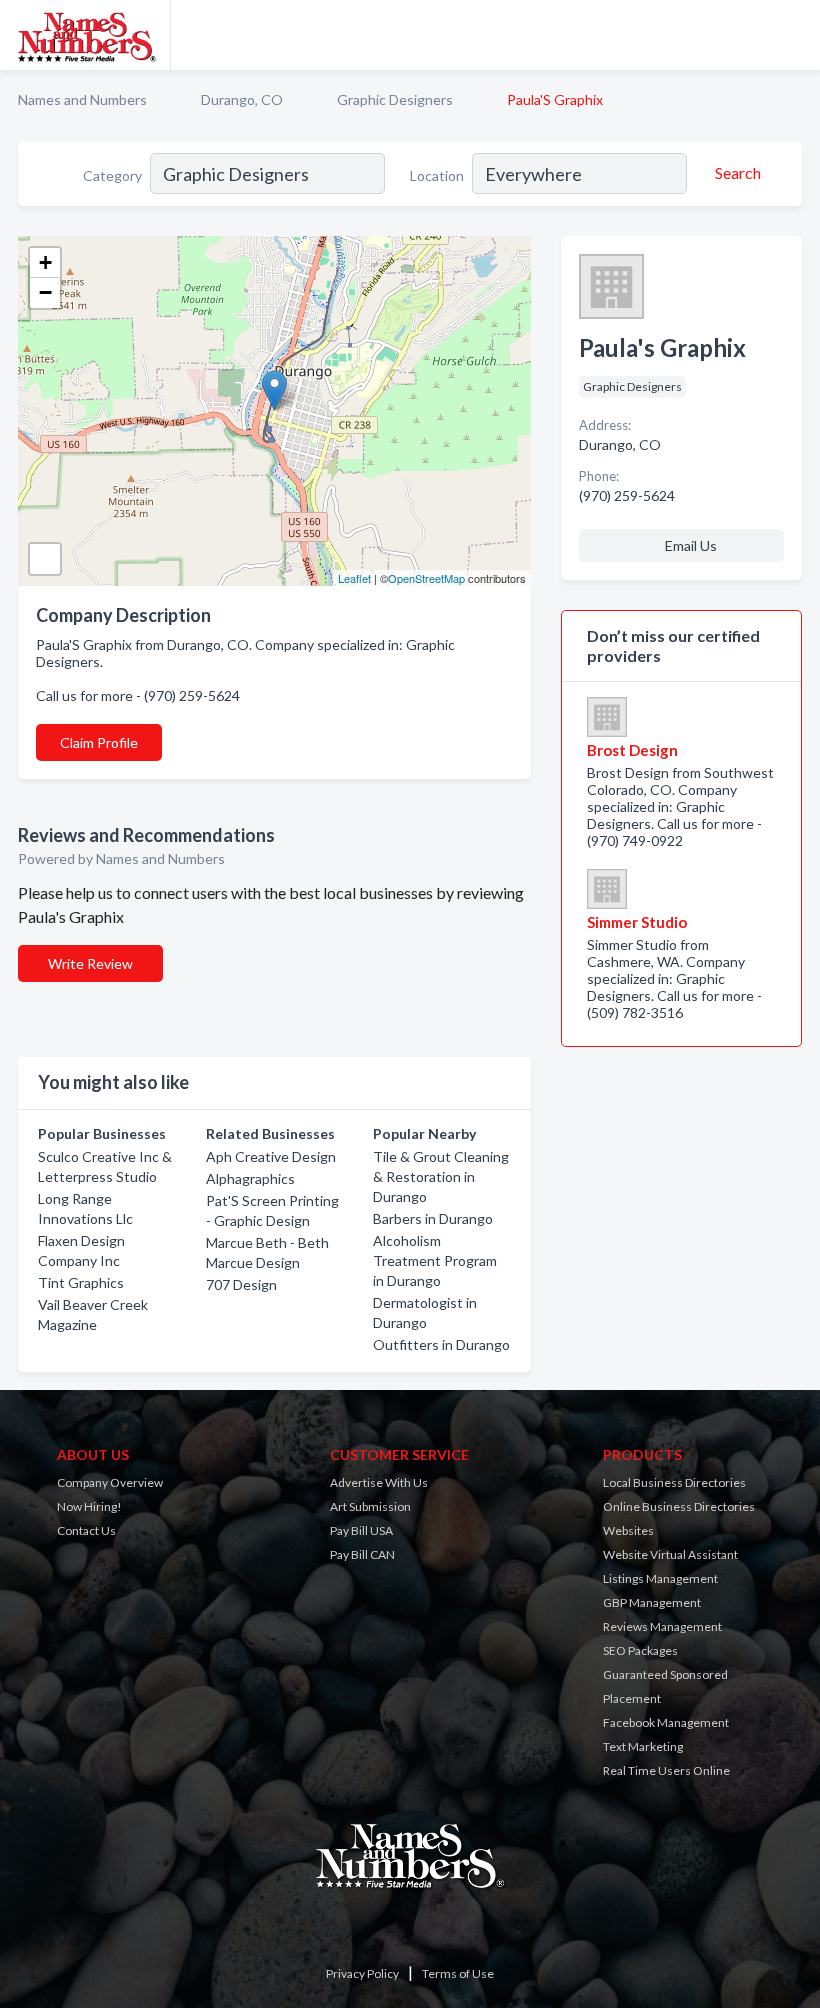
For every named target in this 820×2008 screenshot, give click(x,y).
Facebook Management (666, 1722)
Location (437, 175)
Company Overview (110, 1482)
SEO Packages (640, 1650)
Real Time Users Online (666, 1770)
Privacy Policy (362, 1973)
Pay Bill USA (361, 1530)
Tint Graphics (81, 1282)
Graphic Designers (395, 99)
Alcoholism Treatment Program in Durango (435, 1260)
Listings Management (660, 1578)
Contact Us (86, 1530)
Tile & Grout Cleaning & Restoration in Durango (441, 1176)
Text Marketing (643, 1746)
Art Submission (370, 1506)
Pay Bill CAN (362, 1554)
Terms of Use (458, 1973)
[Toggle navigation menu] (793, 35)
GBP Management (652, 1602)
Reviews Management (662, 1626)
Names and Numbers (82, 99)
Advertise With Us (379, 1482)
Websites (628, 1530)
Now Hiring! (89, 1506)
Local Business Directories (674, 1482)
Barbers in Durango (433, 1218)
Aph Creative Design (271, 1156)
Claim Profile (99, 742)
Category (112, 175)
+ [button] (45, 262)
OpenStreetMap (426, 578)
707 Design (241, 1284)
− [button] (45, 292)
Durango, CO (242, 99)
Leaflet (354, 578)
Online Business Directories (679, 1506)
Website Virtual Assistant (670, 1554)
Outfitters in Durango (441, 1344)
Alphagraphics (250, 1178)
